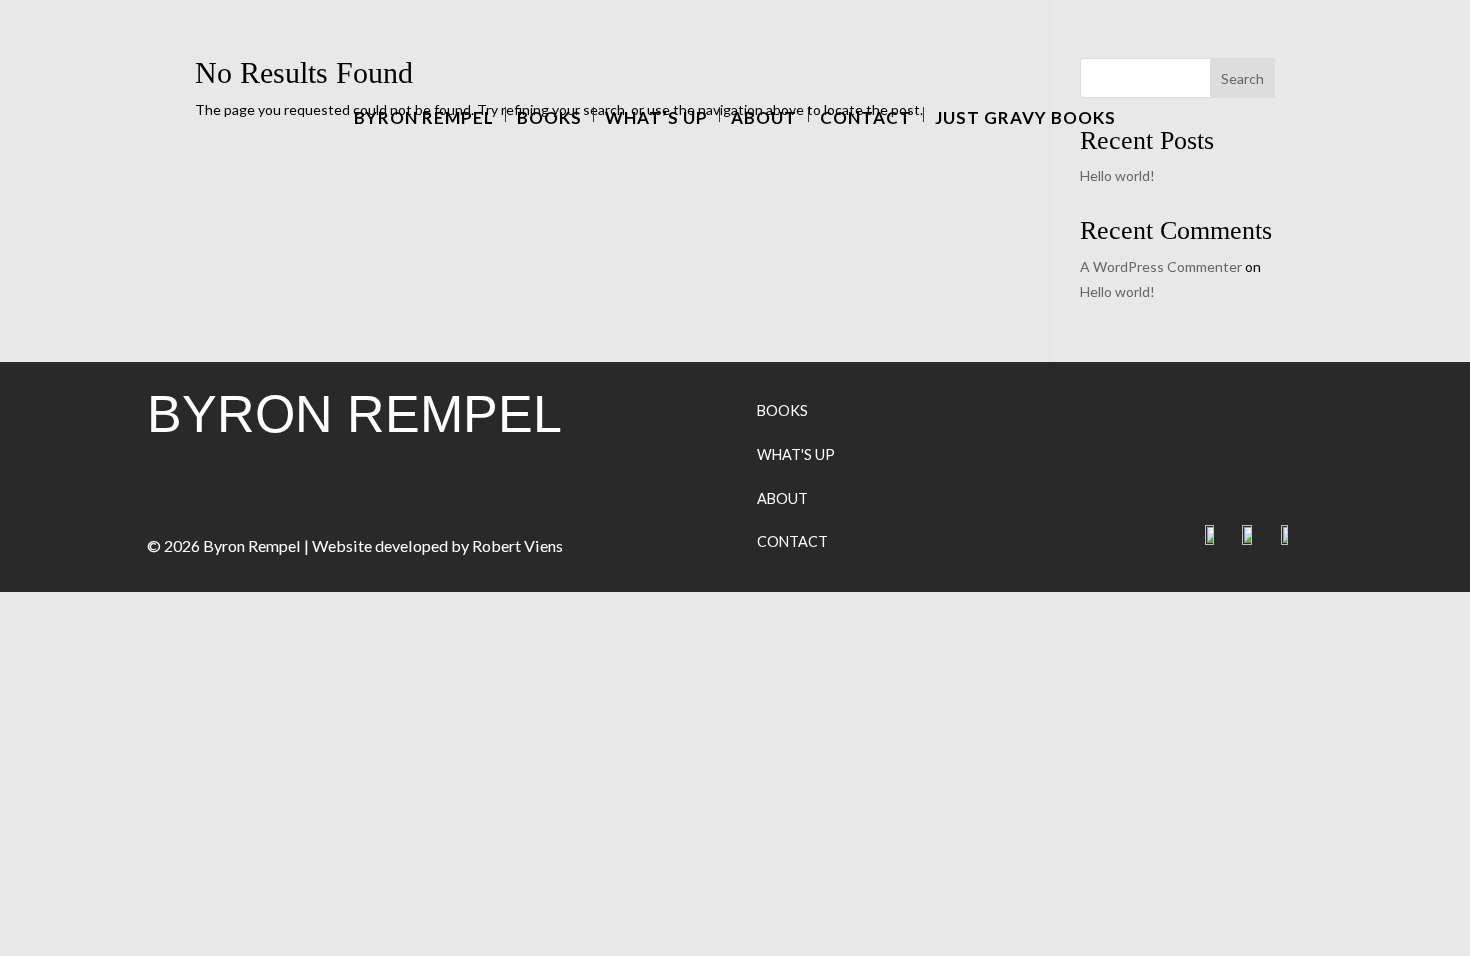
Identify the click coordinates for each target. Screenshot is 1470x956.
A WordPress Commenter (1161, 266)
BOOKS (782, 410)
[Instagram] (1295, 539)
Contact (866, 114)
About (764, 114)
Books (549, 114)
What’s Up (656, 114)
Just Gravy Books (1025, 114)
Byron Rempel (424, 114)
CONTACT (792, 541)
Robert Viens (517, 545)
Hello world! (1117, 175)
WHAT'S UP (796, 454)
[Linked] (1261, 539)
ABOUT (782, 498)
